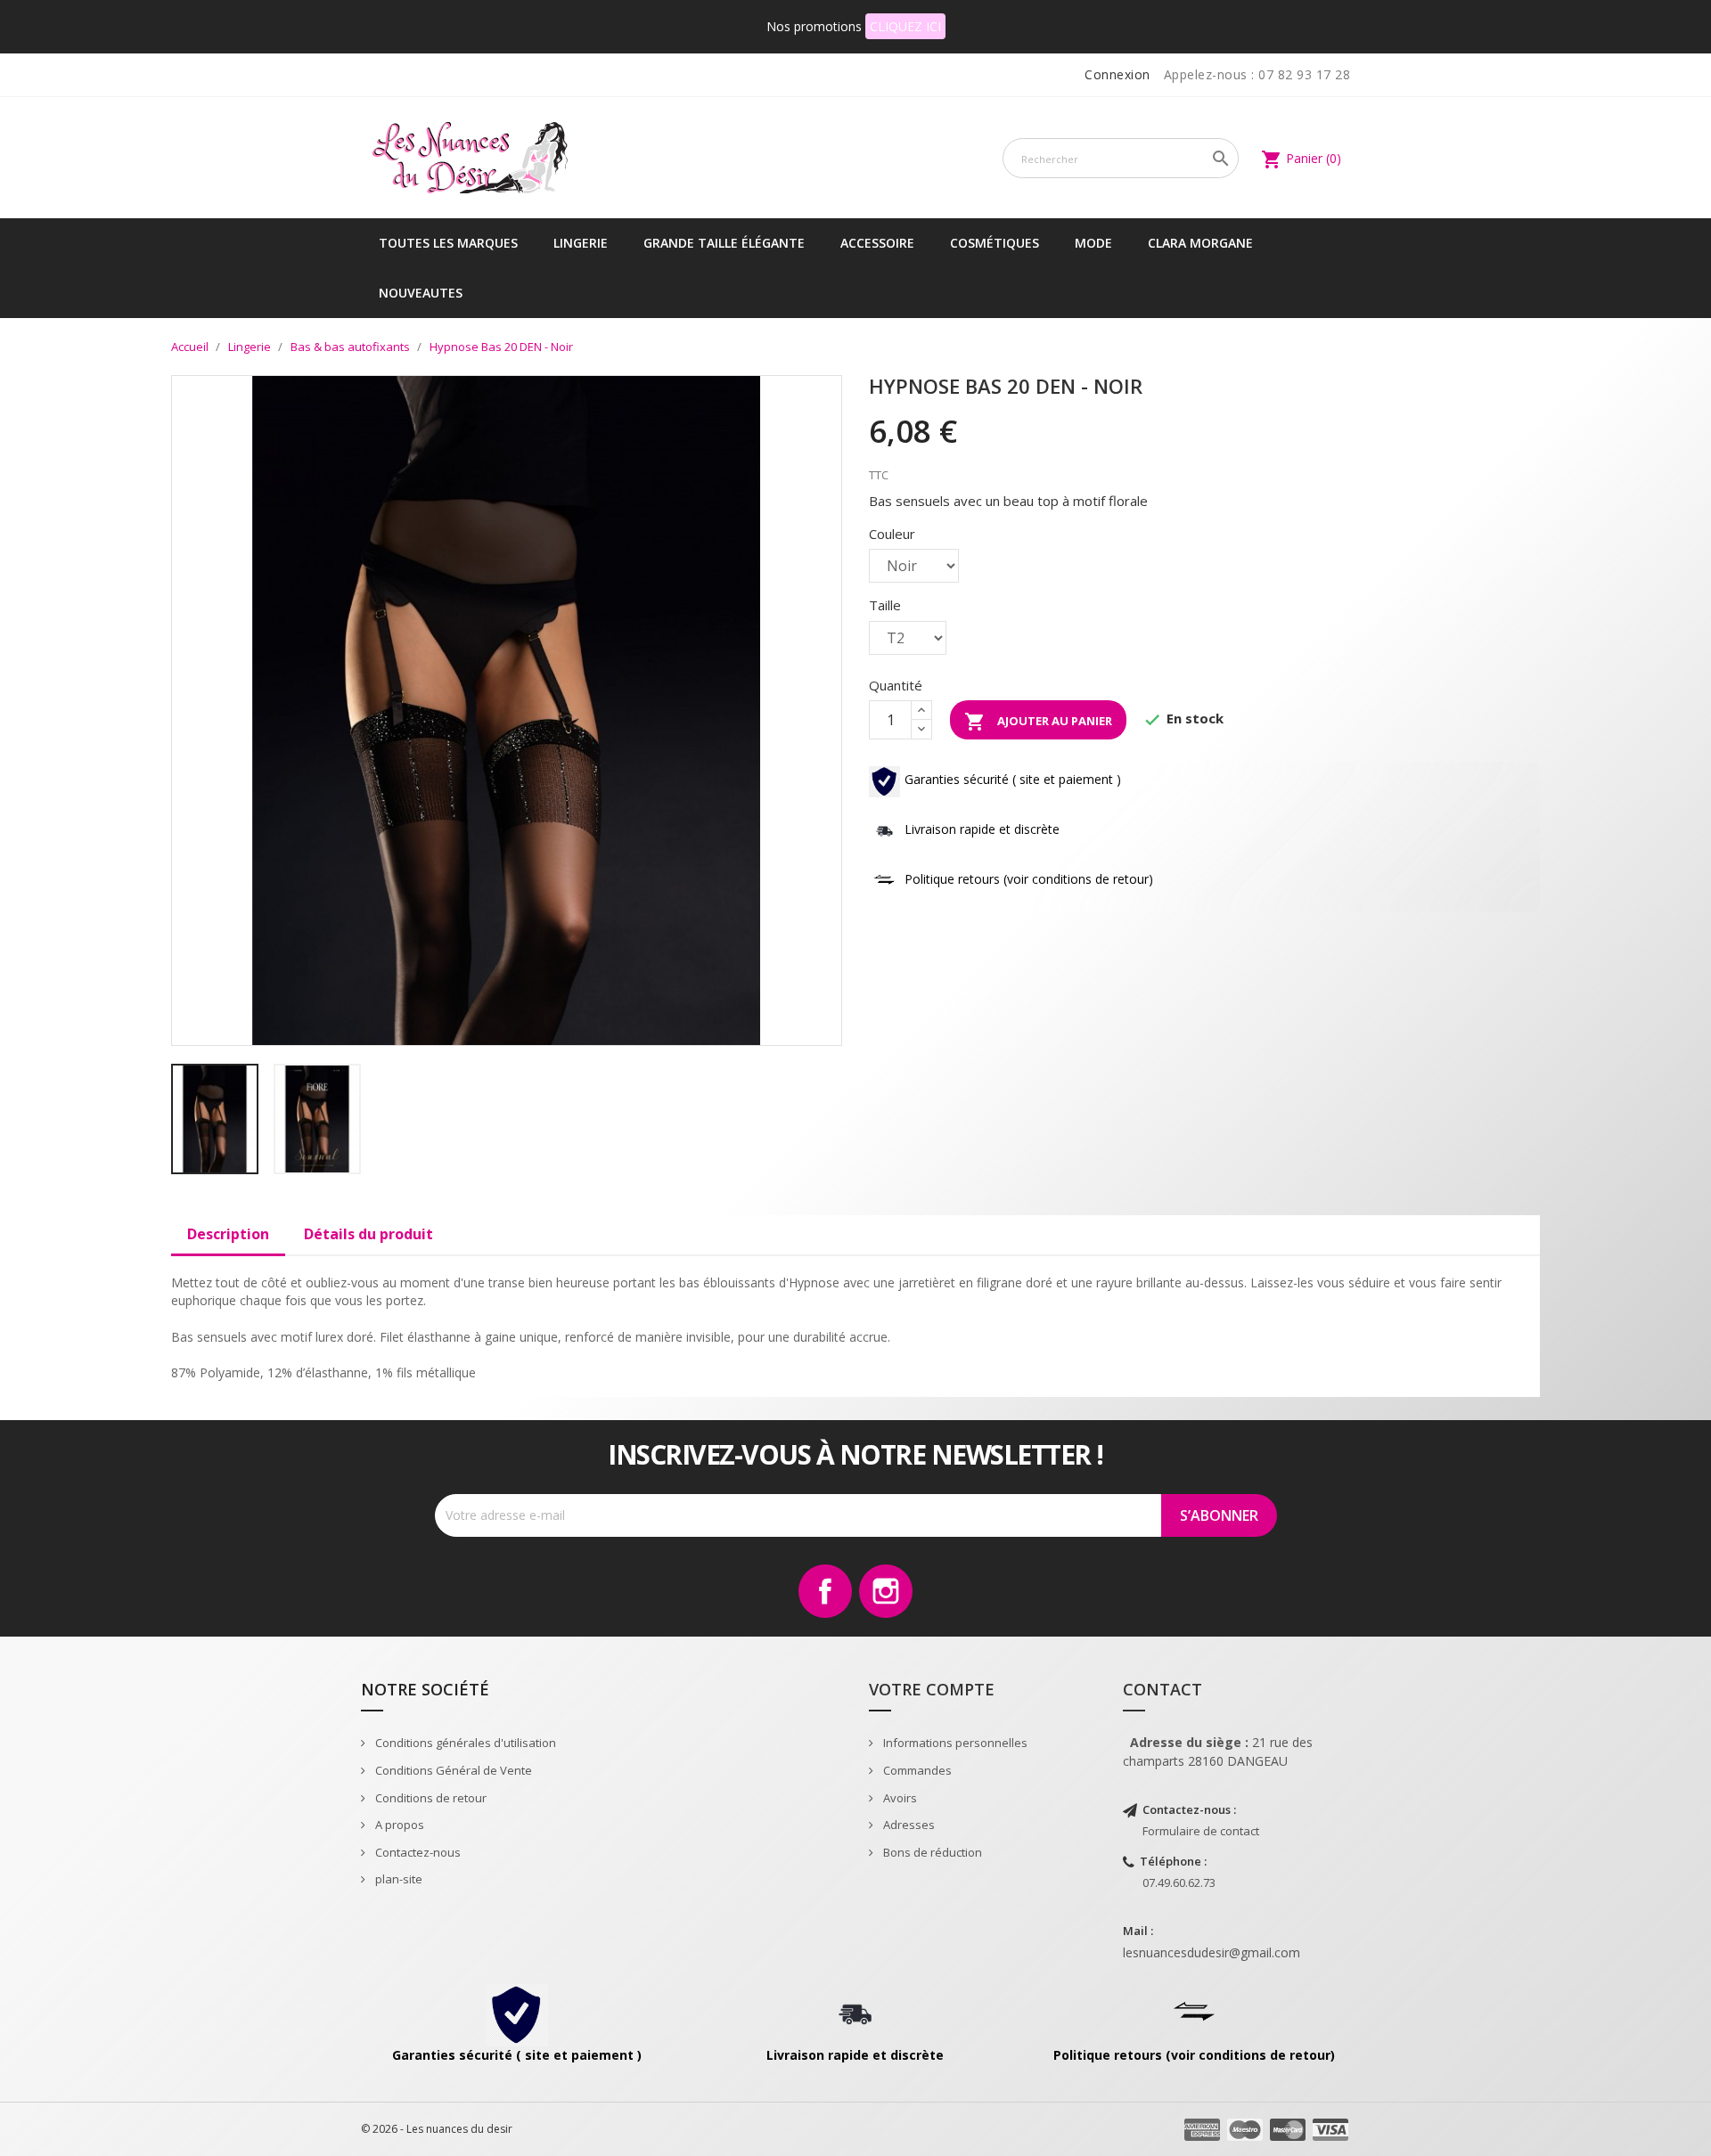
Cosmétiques (995, 243)
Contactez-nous (417, 1852)
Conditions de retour (430, 1798)
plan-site (397, 1879)
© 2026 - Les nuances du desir (437, 2129)
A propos (398, 1825)
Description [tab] (228, 1234)
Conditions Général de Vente (452, 1770)
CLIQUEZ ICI (905, 26)
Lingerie (581, 243)
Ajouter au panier (1038, 722)
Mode (1093, 243)
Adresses (908, 1825)
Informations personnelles (954, 1743)
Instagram (886, 1591)
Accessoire (877, 243)
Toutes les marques (448, 243)
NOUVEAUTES (421, 293)
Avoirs (899, 1798)
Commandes (916, 1770)
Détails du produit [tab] (368, 1234)
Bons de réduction (931, 1852)
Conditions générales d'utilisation (464, 1743)
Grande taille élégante (724, 243)
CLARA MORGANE (1200, 243)
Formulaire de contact (1201, 1831)
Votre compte (932, 1689)
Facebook (825, 1591)
